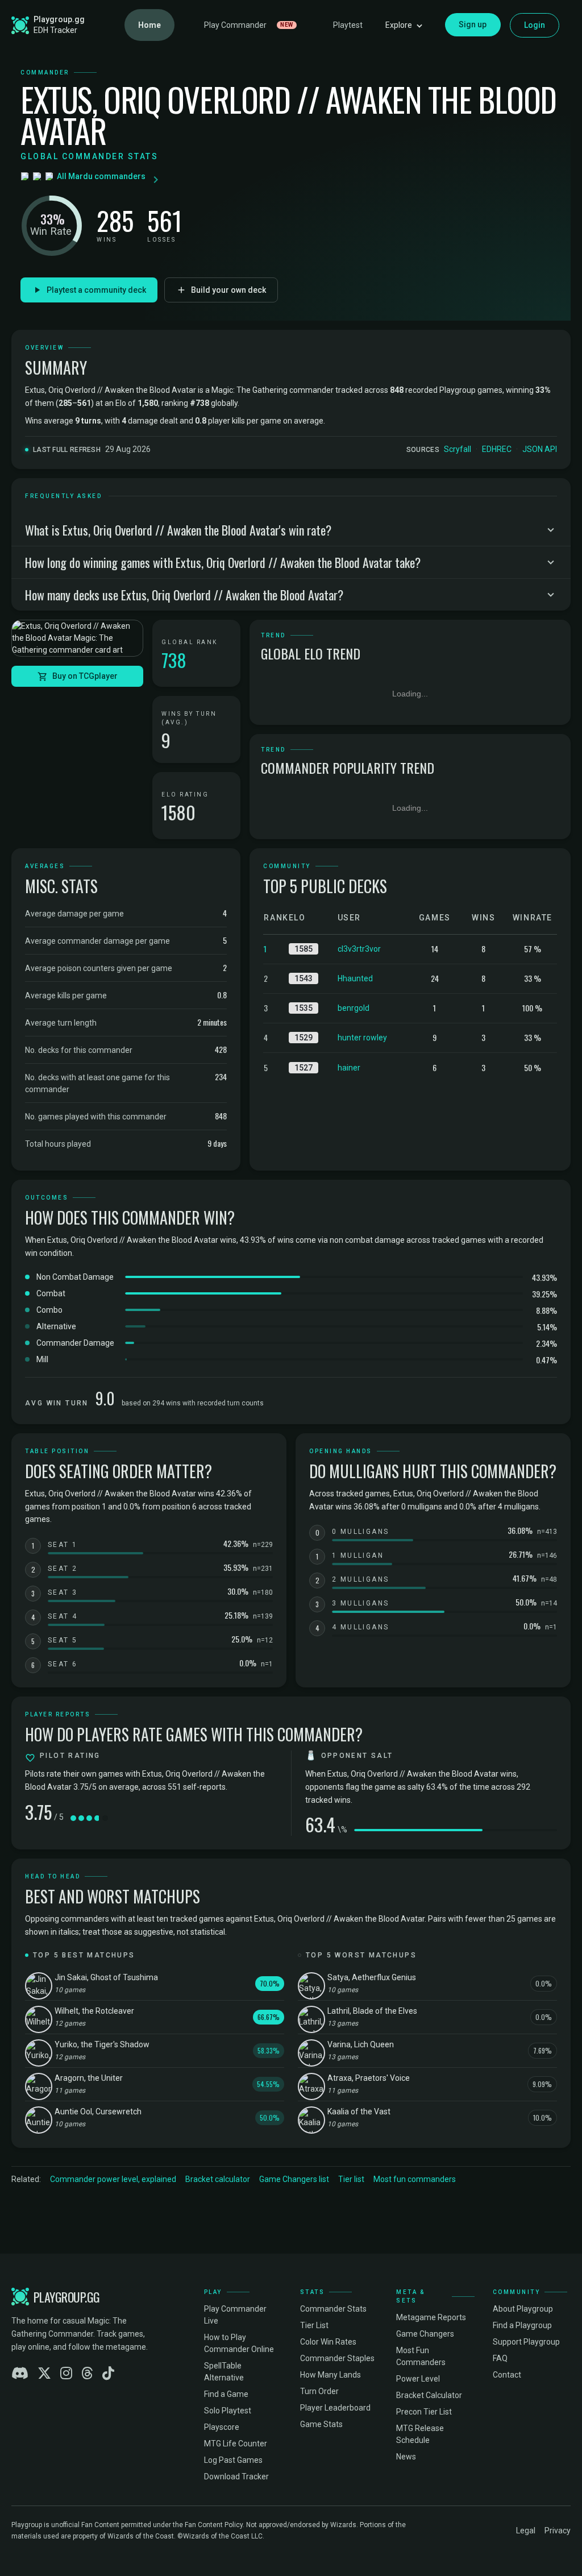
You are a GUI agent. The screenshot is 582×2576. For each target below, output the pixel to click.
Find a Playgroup (522, 2325)
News (406, 2457)
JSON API (540, 449)
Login (535, 25)
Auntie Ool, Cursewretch (98, 2112)
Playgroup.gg (59, 19)
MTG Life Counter (236, 2444)
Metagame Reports (431, 2317)
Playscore (222, 2427)
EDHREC (497, 449)
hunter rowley (362, 1038)
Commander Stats (333, 2309)
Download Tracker (236, 2477)
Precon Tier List (424, 2412)
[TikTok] (108, 2374)
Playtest (348, 25)
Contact (507, 2375)
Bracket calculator (218, 2179)
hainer (349, 1068)
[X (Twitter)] (44, 2374)
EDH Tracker (55, 30)
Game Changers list (294, 2179)
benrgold (354, 1008)
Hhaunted (355, 978)
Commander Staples (337, 2358)
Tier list (351, 2179)
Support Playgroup (526, 2342)
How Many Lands (331, 2375)
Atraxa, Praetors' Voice (369, 2078)
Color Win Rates (328, 2342)
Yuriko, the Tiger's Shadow (102, 2044)
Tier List (314, 2325)
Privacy (558, 2531)
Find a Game (226, 2394)
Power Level (418, 2379)
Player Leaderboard (335, 2408)
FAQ (500, 2358)
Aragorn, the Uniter (89, 2078)
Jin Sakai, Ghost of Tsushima (106, 1977)
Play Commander (249, 25)
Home (149, 25)
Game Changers (425, 2334)
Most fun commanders (415, 2179)
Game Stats (321, 2424)
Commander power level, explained (113, 2179)
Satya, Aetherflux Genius (372, 1977)
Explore (399, 25)
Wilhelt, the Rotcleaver (94, 2011)
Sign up (473, 24)
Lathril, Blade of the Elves (372, 2011)
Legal (526, 2531)
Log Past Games (233, 2460)
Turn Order (319, 2391)
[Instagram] (66, 2374)
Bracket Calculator (429, 2395)
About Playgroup (523, 2309)
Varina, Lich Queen (361, 2044)
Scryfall (458, 449)
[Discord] (20, 2374)
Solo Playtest (228, 2411)
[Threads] (87, 2374)
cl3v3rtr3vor (359, 949)
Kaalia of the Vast (359, 2112)
